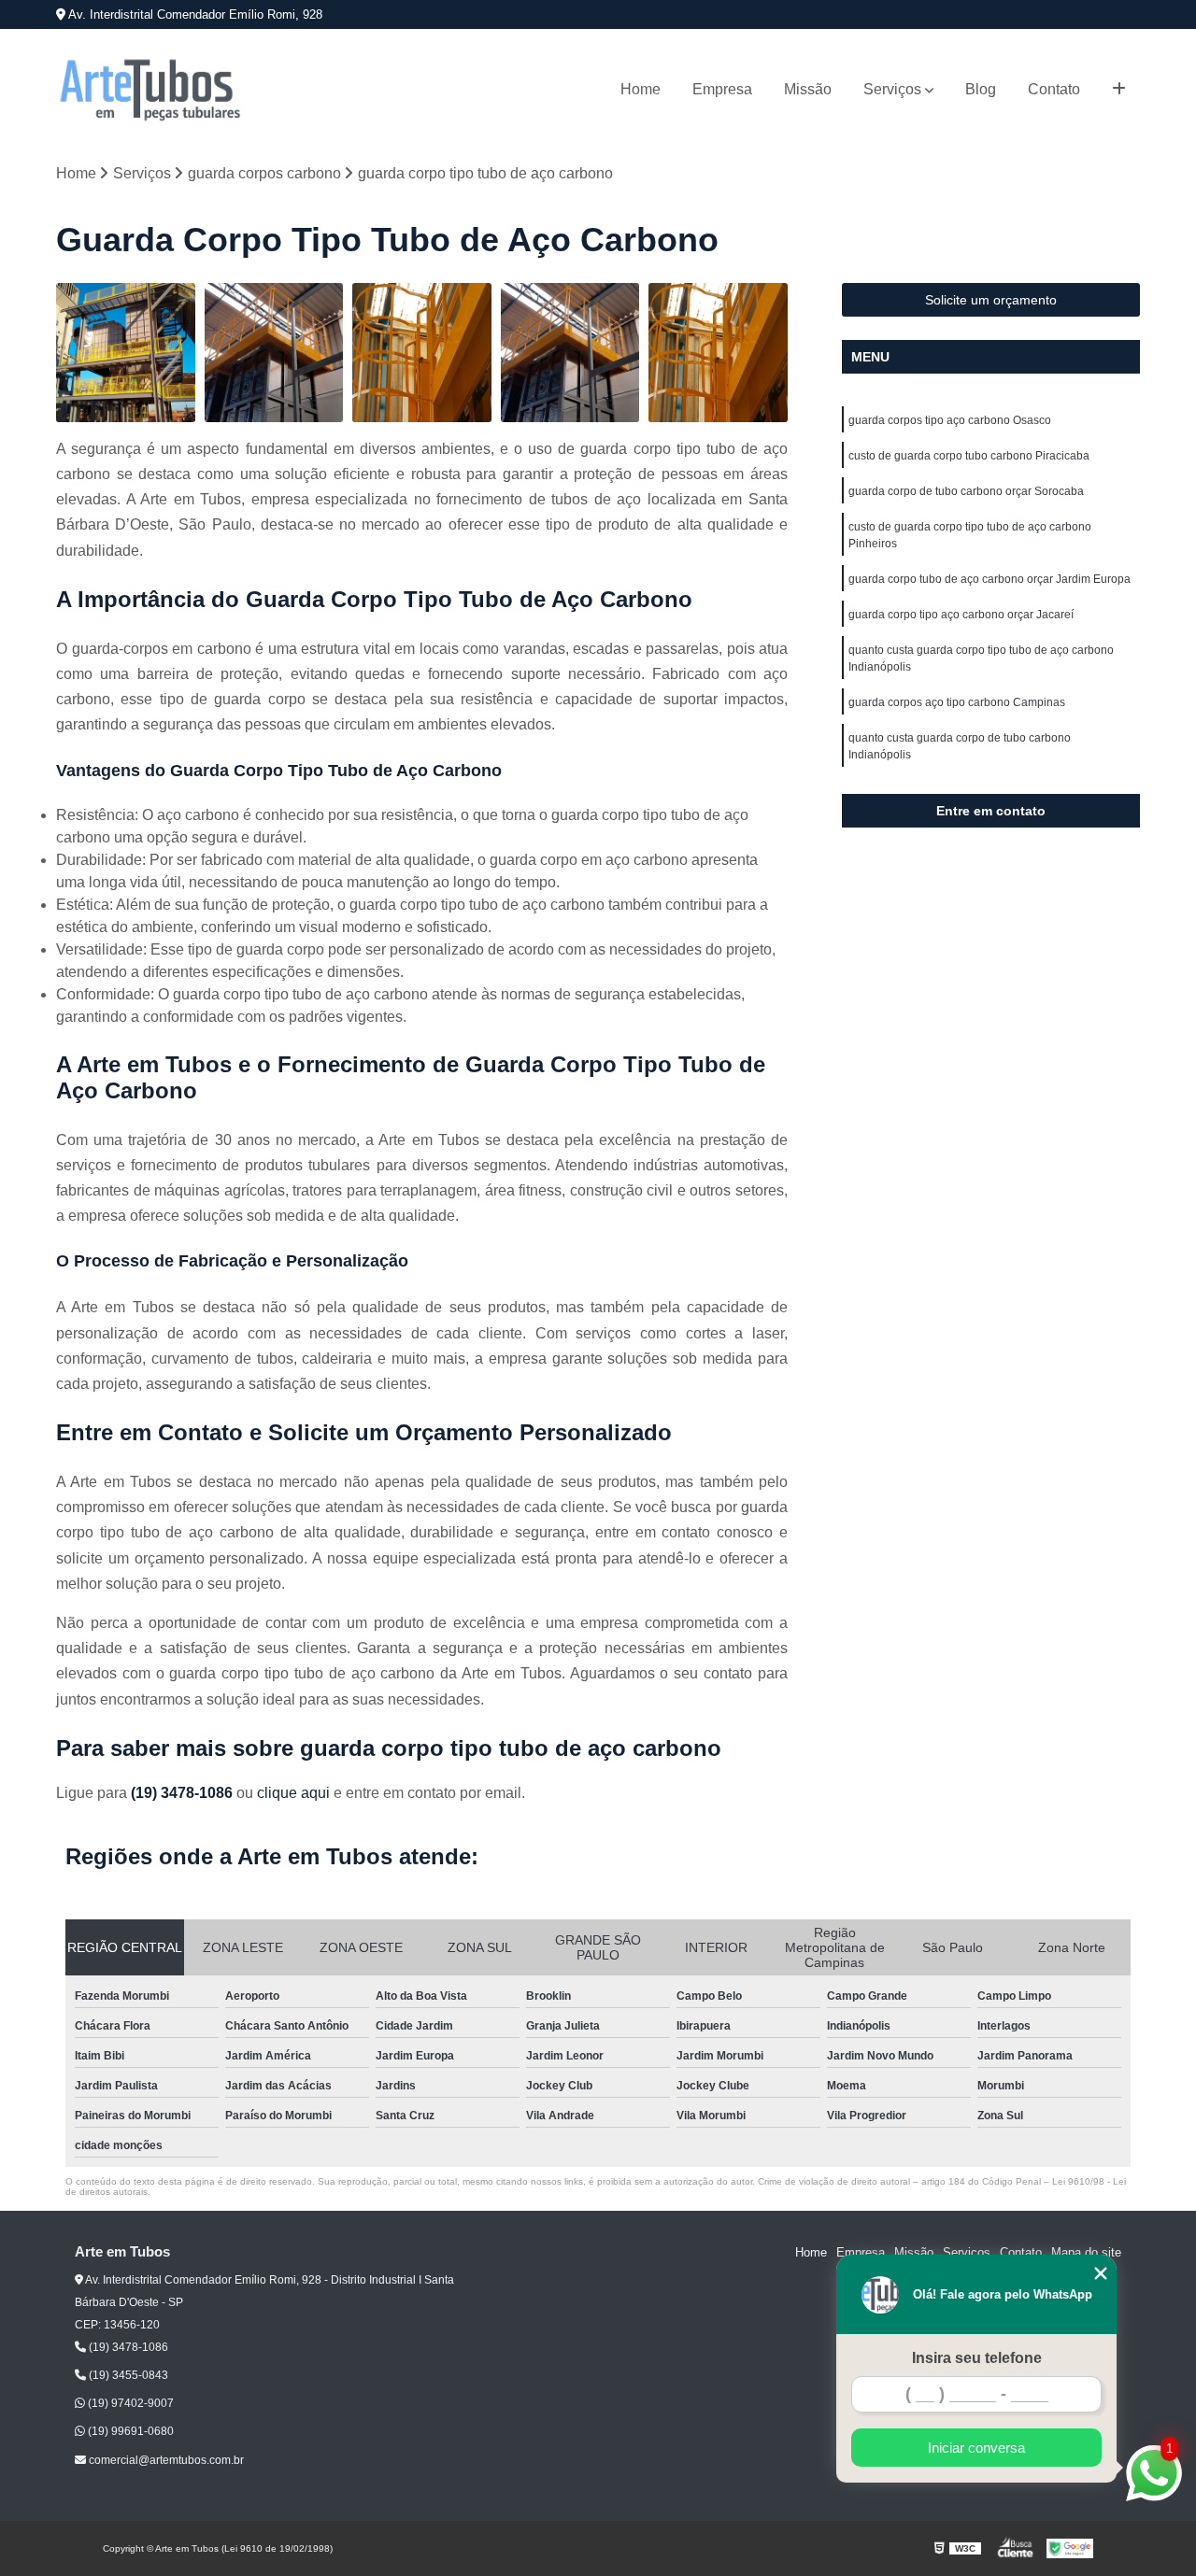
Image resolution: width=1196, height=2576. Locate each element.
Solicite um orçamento (991, 300)
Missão (808, 89)
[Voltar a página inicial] (149, 90)
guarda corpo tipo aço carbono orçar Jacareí (961, 615)
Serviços (892, 89)
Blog (981, 89)
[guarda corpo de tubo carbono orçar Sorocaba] (422, 353)
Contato (1054, 89)
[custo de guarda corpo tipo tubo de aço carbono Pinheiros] (570, 353)
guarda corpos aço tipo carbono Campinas (957, 702)
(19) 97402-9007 (129, 2403)
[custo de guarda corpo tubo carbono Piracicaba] (274, 353)
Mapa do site (1086, 2252)
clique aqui (293, 1793)
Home (641, 89)
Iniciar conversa (976, 2448)
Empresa (722, 89)
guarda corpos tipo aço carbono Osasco (950, 420)
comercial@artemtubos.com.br (165, 2460)
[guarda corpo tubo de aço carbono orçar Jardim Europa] (718, 353)
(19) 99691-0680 (129, 2431)
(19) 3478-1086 (184, 1793)
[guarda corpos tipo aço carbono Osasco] (126, 353)
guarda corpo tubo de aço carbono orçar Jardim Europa (990, 579)
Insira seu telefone (977, 2358)
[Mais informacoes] (1119, 90)
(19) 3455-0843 (127, 2375)
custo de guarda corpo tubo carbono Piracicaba (969, 456)
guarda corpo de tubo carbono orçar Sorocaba (966, 491)
